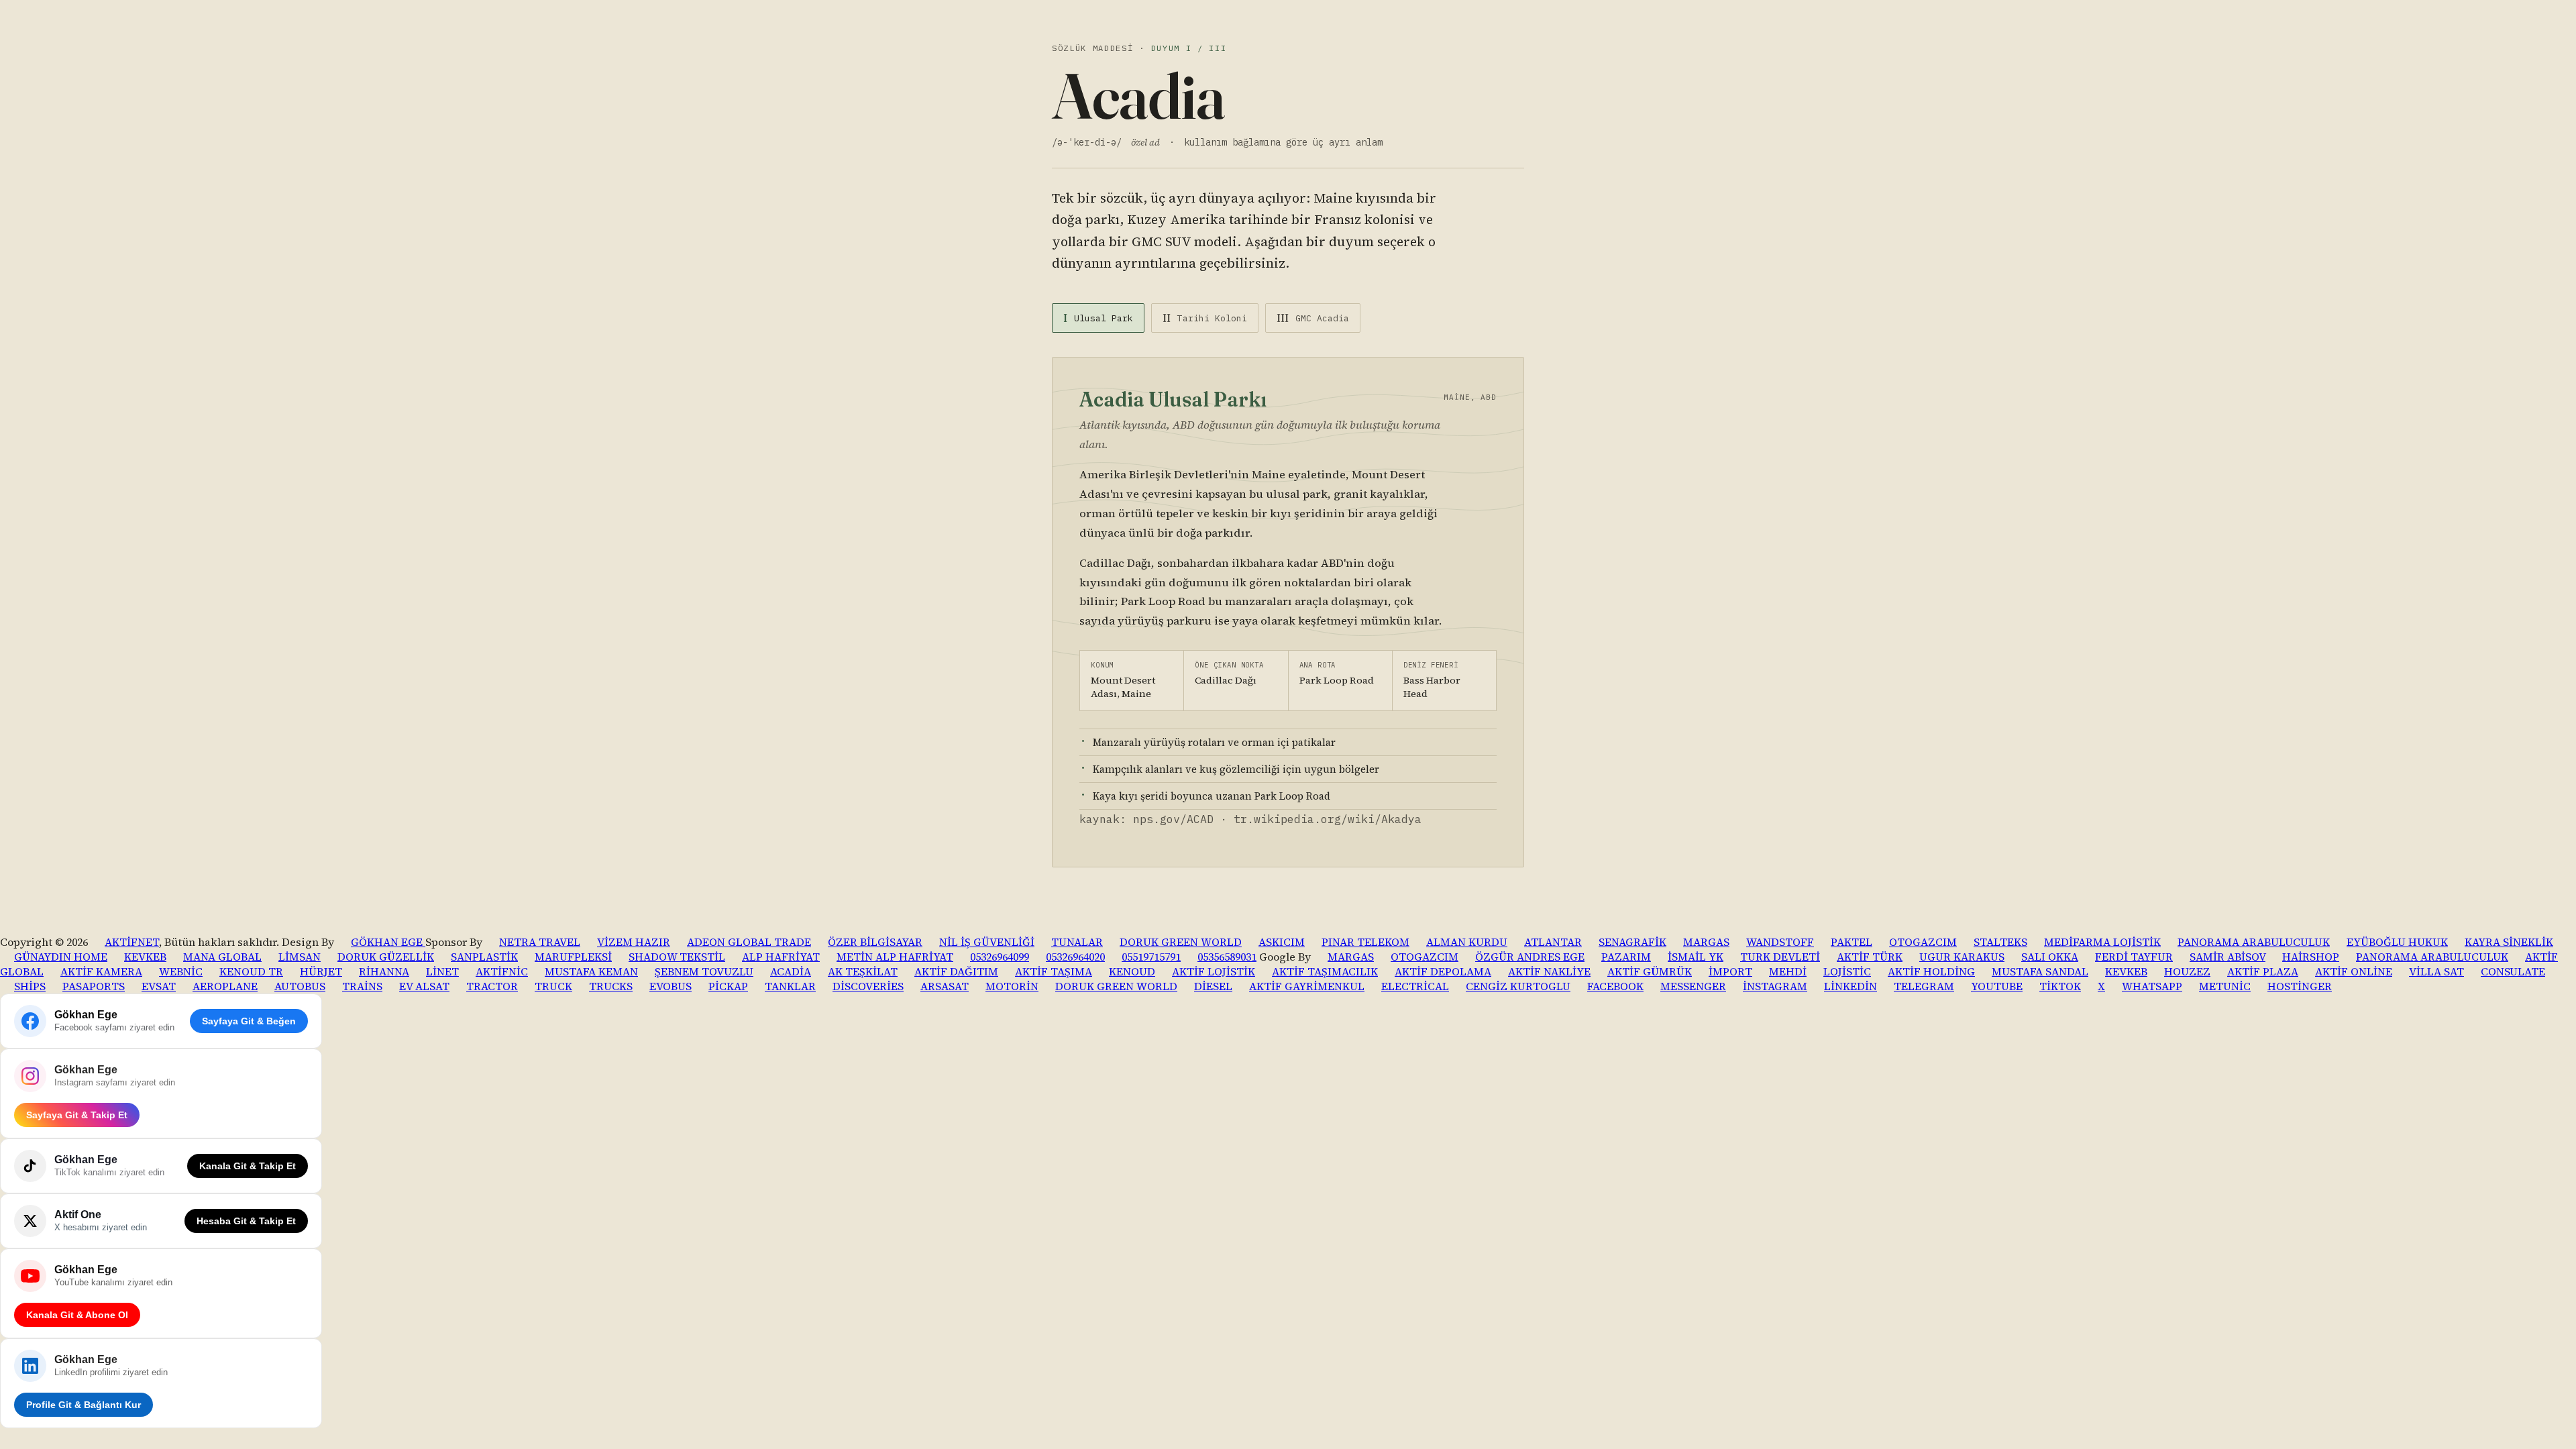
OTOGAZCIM (1923, 942)
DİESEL (1213, 986)
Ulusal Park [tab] (1098, 318)
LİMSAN (300, 957)
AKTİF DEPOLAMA (1443, 971)
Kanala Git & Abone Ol (77, 1315)
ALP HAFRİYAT (781, 957)
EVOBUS (670, 986)
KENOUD (1132, 971)
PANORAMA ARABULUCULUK (2254, 942)
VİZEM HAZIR (634, 942)
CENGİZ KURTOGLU (1518, 986)
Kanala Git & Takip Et (248, 1166)
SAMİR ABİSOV (2228, 957)
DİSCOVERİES (868, 986)
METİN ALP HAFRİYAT (895, 957)
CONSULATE (2513, 971)
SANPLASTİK (484, 957)
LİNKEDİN (1850, 986)
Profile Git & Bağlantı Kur (84, 1405)
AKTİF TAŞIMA (1054, 971)
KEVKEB (145, 957)
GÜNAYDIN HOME (61, 957)
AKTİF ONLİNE (2354, 971)
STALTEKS (2000, 942)
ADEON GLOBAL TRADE (749, 942)
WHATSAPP (2152, 986)
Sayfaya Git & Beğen (249, 1021)
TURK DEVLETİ (1780, 957)
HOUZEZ (2187, 971)
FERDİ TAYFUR (2134, 957)
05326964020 (1075, 957)
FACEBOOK (1615, 986)
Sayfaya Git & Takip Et (77, 1115)
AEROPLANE (225, 986)
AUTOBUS (300, 986)
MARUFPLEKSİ (573, 957)
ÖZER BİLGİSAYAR (875, 942)
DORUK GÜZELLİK (386, 957)
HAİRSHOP (2311, 957)
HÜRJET (321, 971)
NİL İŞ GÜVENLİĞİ (987, 942)
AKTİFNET (132, 942)
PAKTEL (1851, 942)
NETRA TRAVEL (540, 942)
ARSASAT (945, 986)
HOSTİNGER (2300, 986)
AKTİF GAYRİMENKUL (1307, 986)
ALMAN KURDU (1467, 942)
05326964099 (1000, 957)
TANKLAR (790, 986)
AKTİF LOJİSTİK (1214, 971)
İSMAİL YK (1696, 957)
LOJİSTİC (1847, 971)
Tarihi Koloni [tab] (1205, 318)
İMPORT (1730, 971)
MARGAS (1706, 942)
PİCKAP (728, 986)
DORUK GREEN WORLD (1181, 942)
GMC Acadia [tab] (1313, 318)
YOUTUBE (1997, 986)
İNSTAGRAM (1775, 986)
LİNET (442, 971)
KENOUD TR (251, 971)
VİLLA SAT (2436, 971)
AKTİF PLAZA (2263, 971)
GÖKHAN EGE (388, 942)
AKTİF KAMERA (101, 971)
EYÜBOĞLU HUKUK (2397, 942)
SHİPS (30, 986)
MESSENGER (1693, 986)
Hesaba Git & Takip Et (246, 1221)
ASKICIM (1282, 942)
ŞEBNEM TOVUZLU (704, 971)
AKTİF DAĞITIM (956, 971)
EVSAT (159, 986)
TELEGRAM (1924, 986)
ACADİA (791, 971)
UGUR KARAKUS (1962, 957)
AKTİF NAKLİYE (1549, 971)
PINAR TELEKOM (1365, 942)
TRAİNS (362, 986)
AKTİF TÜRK (1870, 957)
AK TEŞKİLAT (863, 971)
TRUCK (553, 986)
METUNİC (2225, 986)
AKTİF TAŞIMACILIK (1325, 971)
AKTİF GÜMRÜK (1650, 971)
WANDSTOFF (1780, 942)
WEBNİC (181, 971)
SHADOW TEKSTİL (677, 957)
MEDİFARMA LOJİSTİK (2102, 942)
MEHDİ (1788, 971)
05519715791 (1151, 957)
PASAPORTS (94, 986)
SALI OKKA (2050, 957)
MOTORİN (1012, 986)
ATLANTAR (1553, 942)
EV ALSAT (424, 986)
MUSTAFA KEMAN (591, 971)
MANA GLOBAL (222, 957)
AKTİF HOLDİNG (1931, 971)
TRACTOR (492, 986)
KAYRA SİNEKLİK (2509, 942)
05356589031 (1227, 957)
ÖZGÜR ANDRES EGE (1530, 957)
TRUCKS (611, 986)
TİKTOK (2060, 986)
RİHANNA (384, 971)
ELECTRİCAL (1415, 986)
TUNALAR (1077, 942)
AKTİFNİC (502, 971)
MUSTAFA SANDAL (2040, 971)
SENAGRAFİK (1632, 942)
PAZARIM (1626, 957)
